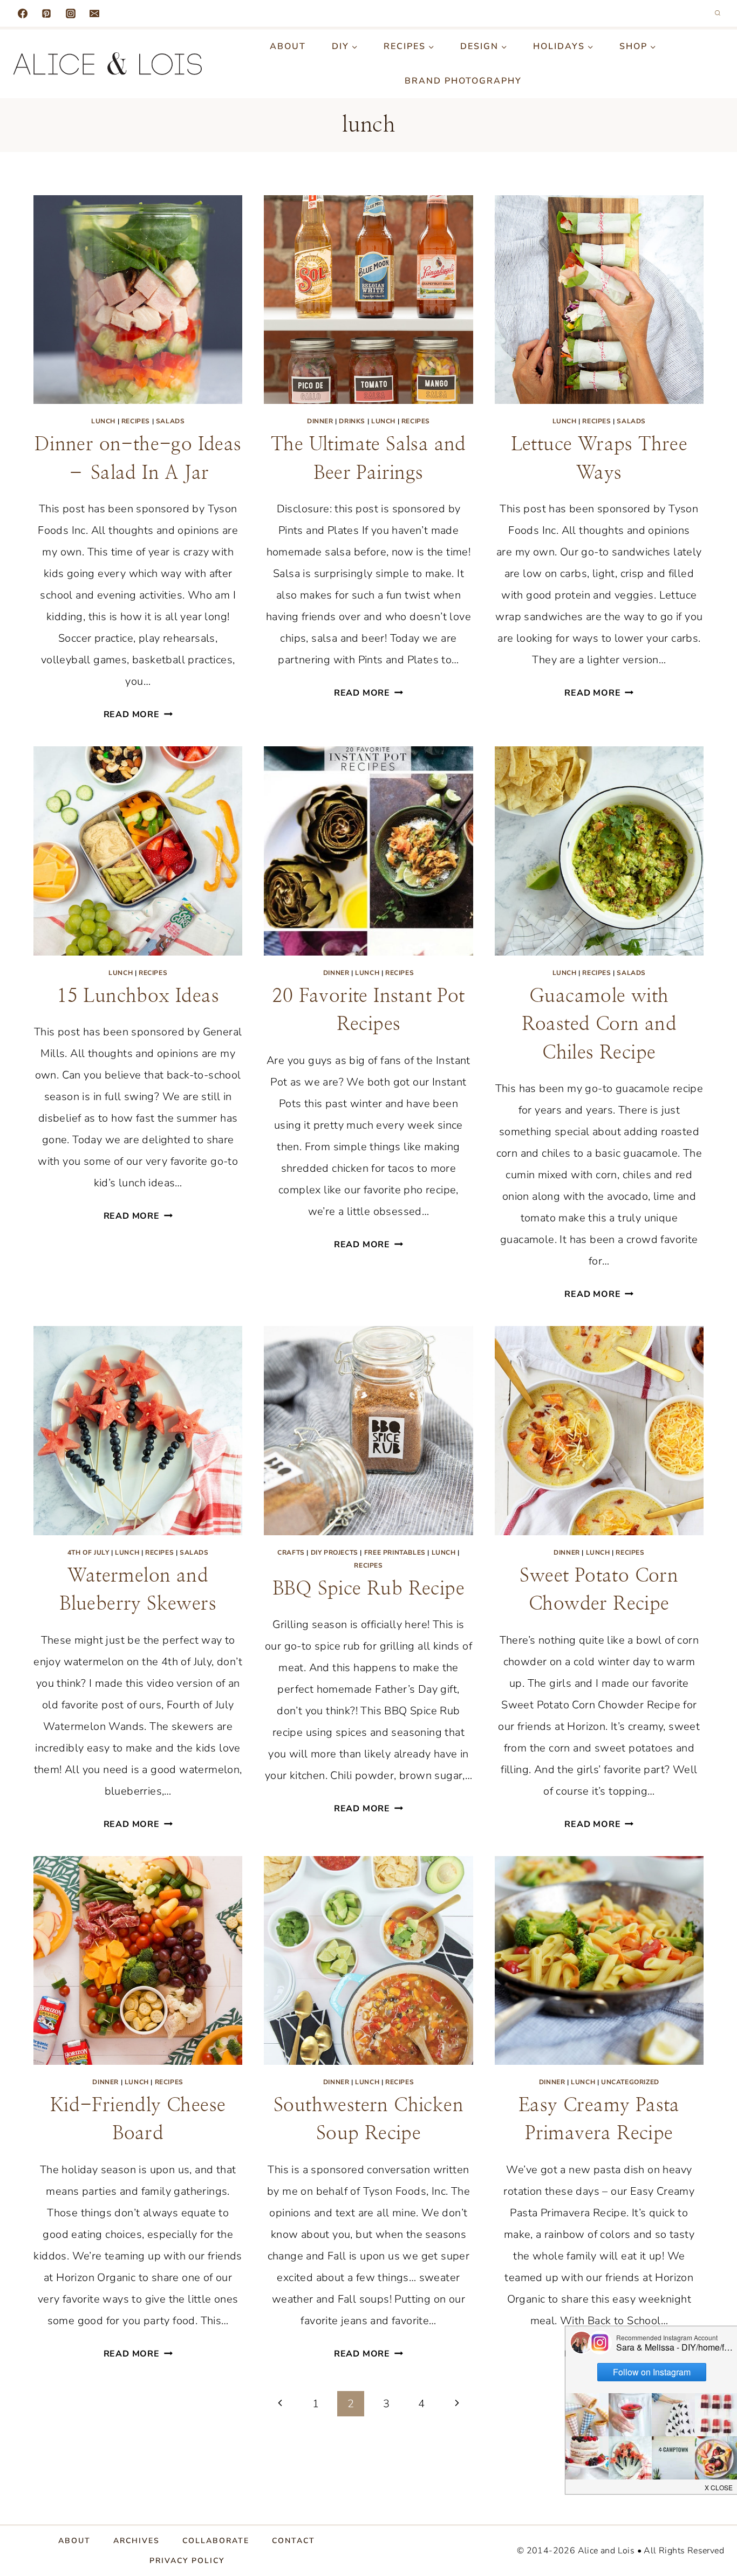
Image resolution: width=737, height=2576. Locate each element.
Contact (294, 2541)
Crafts (291, 1553)
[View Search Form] (718, 13)
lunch (103, 421)
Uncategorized (630, 2082)
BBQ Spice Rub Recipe (368, 1589)
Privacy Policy (187, 2561)
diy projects (335, 1553)
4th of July (88, 1553)
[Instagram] (71, 13)
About (288, 46)
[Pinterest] (46, 13)
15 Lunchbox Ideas (138, 996)
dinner (320, 421)
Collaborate (216, 2541)
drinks (352, 421)
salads (170, 421)
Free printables (395, 1553)
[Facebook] (23, 13)
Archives (137, 2541)
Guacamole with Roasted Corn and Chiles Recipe (599, 1025)
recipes (136, 421)
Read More (138, 715)
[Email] (94, 13)
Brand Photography (463, 81)
